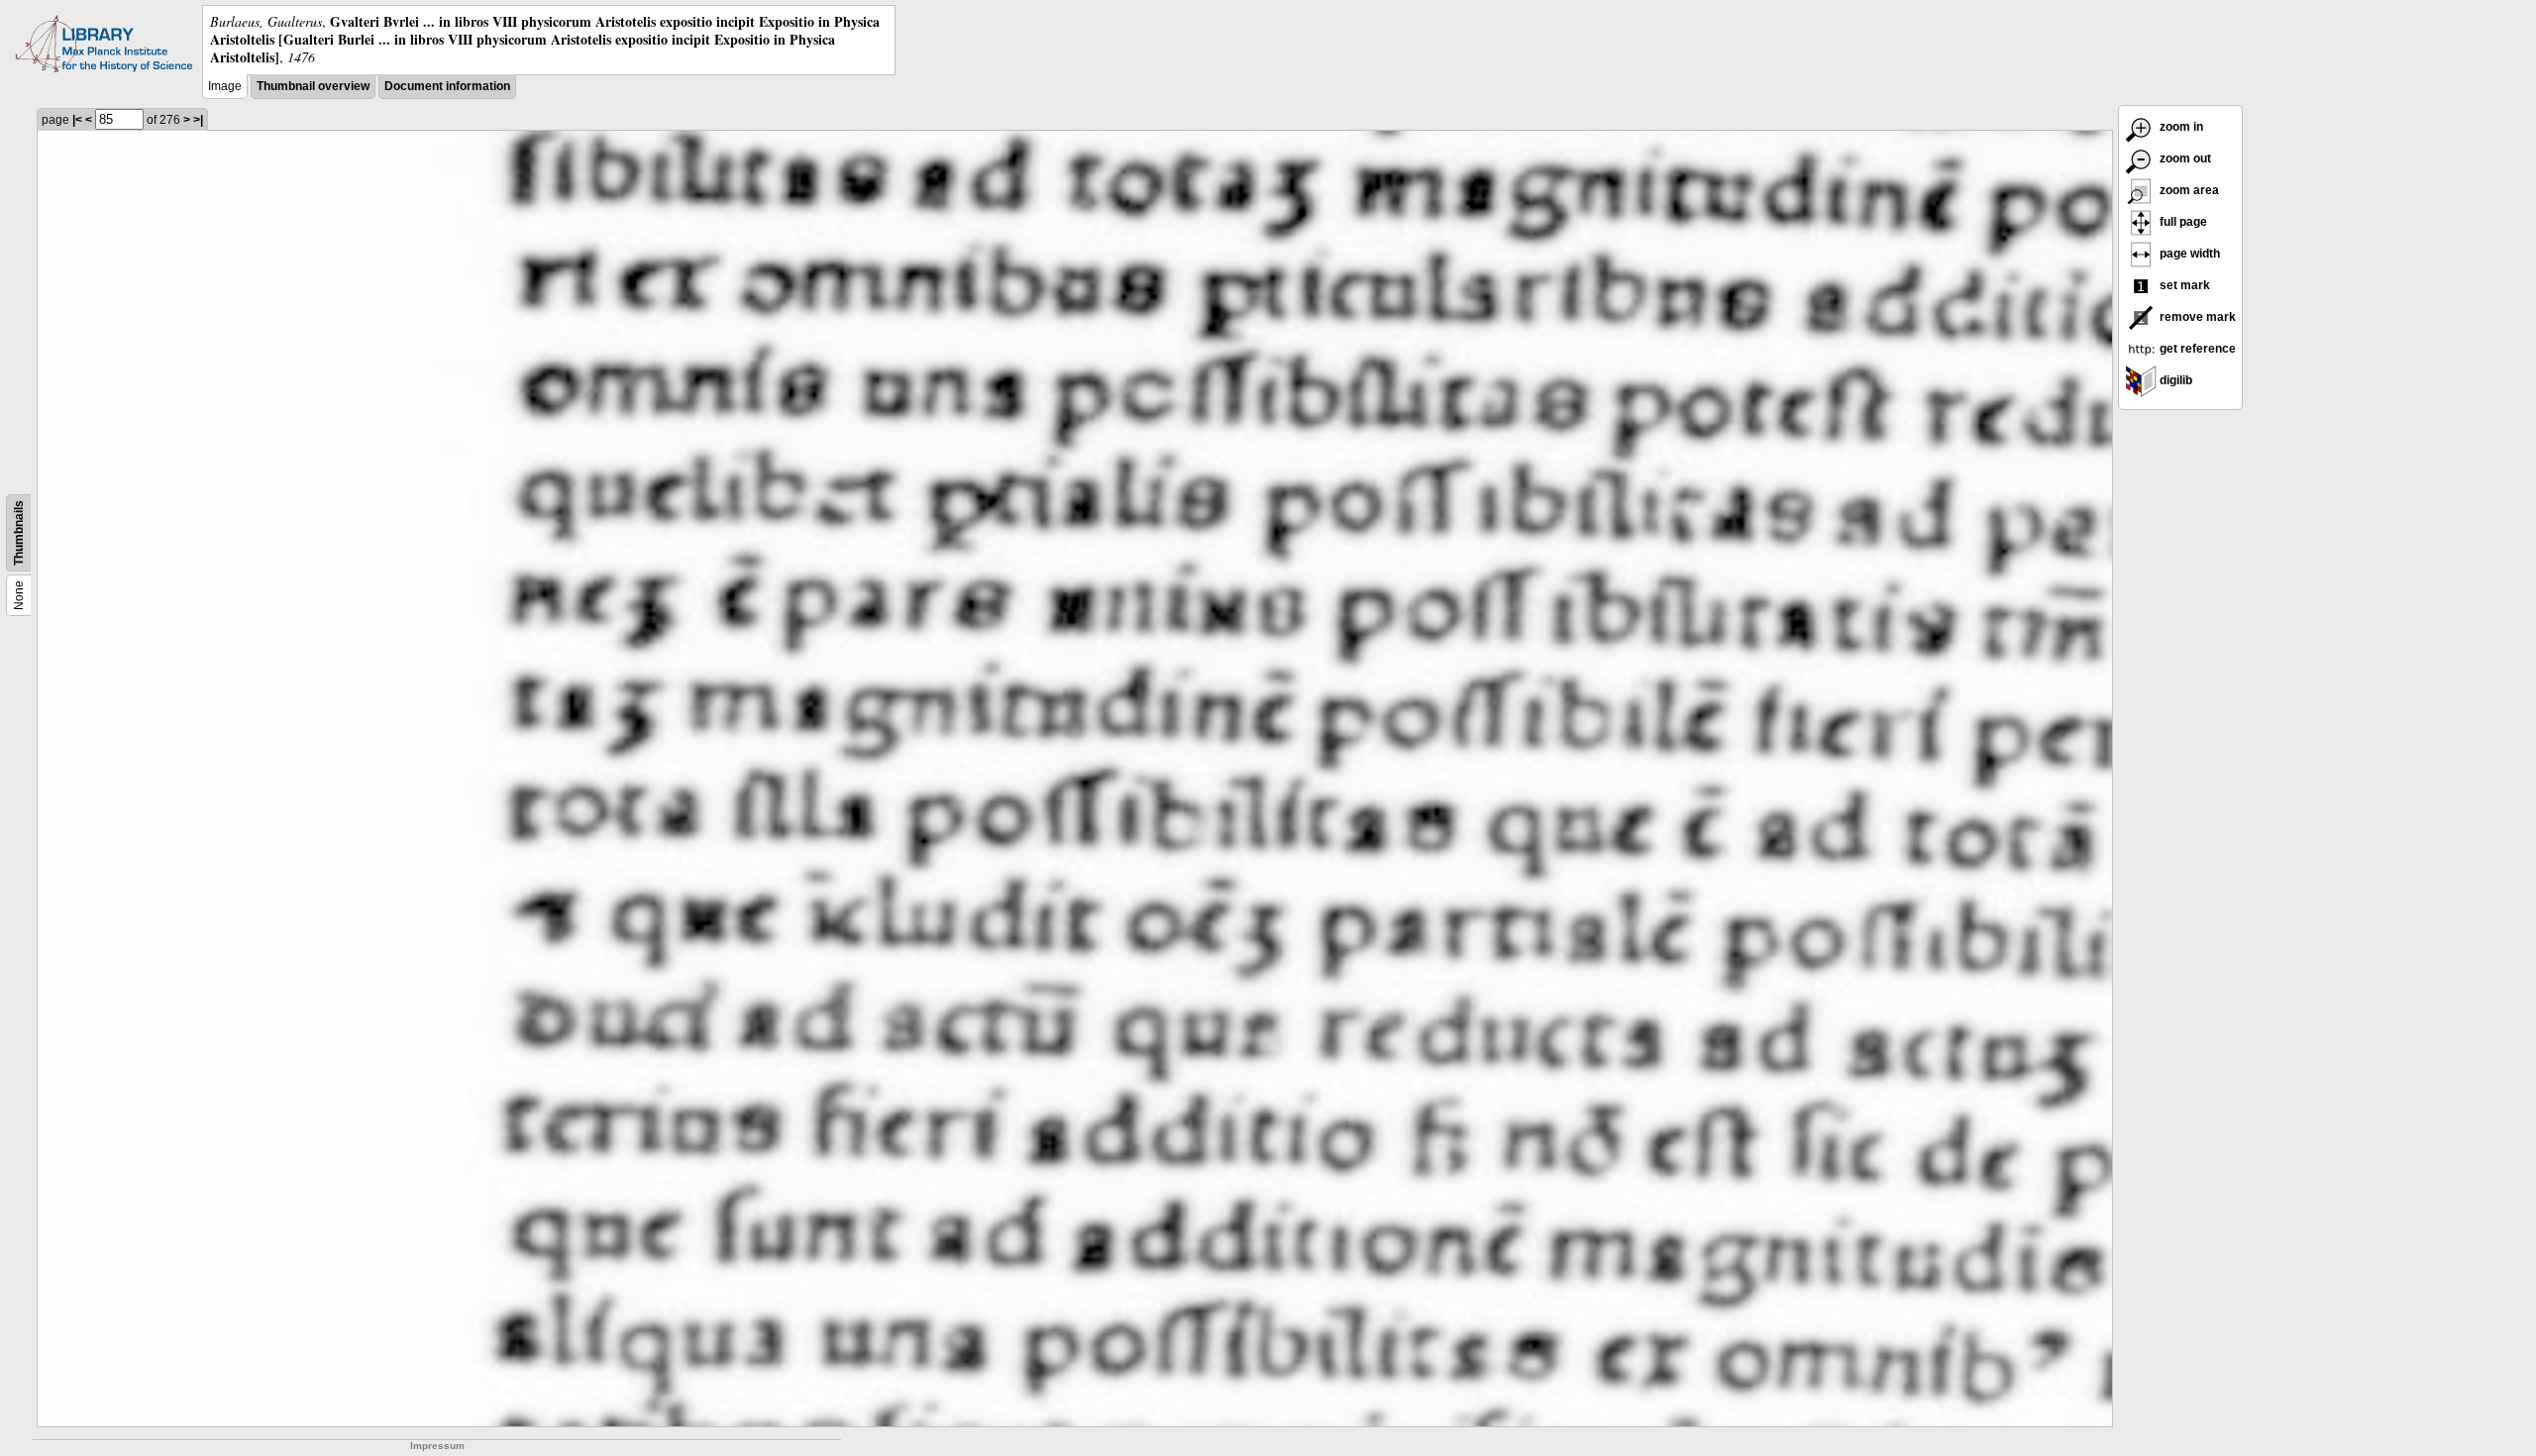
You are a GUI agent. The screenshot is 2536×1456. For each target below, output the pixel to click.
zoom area (2188, 190)
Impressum (437, 1446)
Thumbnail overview (313, 86)
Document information (447, 86)
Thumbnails (19, 533)
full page (2182, 222)
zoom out (2184, 158)
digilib (2174, 380)
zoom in (2180, 127)
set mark (2183, 285)
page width (2188, 254)
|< (77, 120)
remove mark (2196, 317)
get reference (2196, 349)
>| (198, 120)
